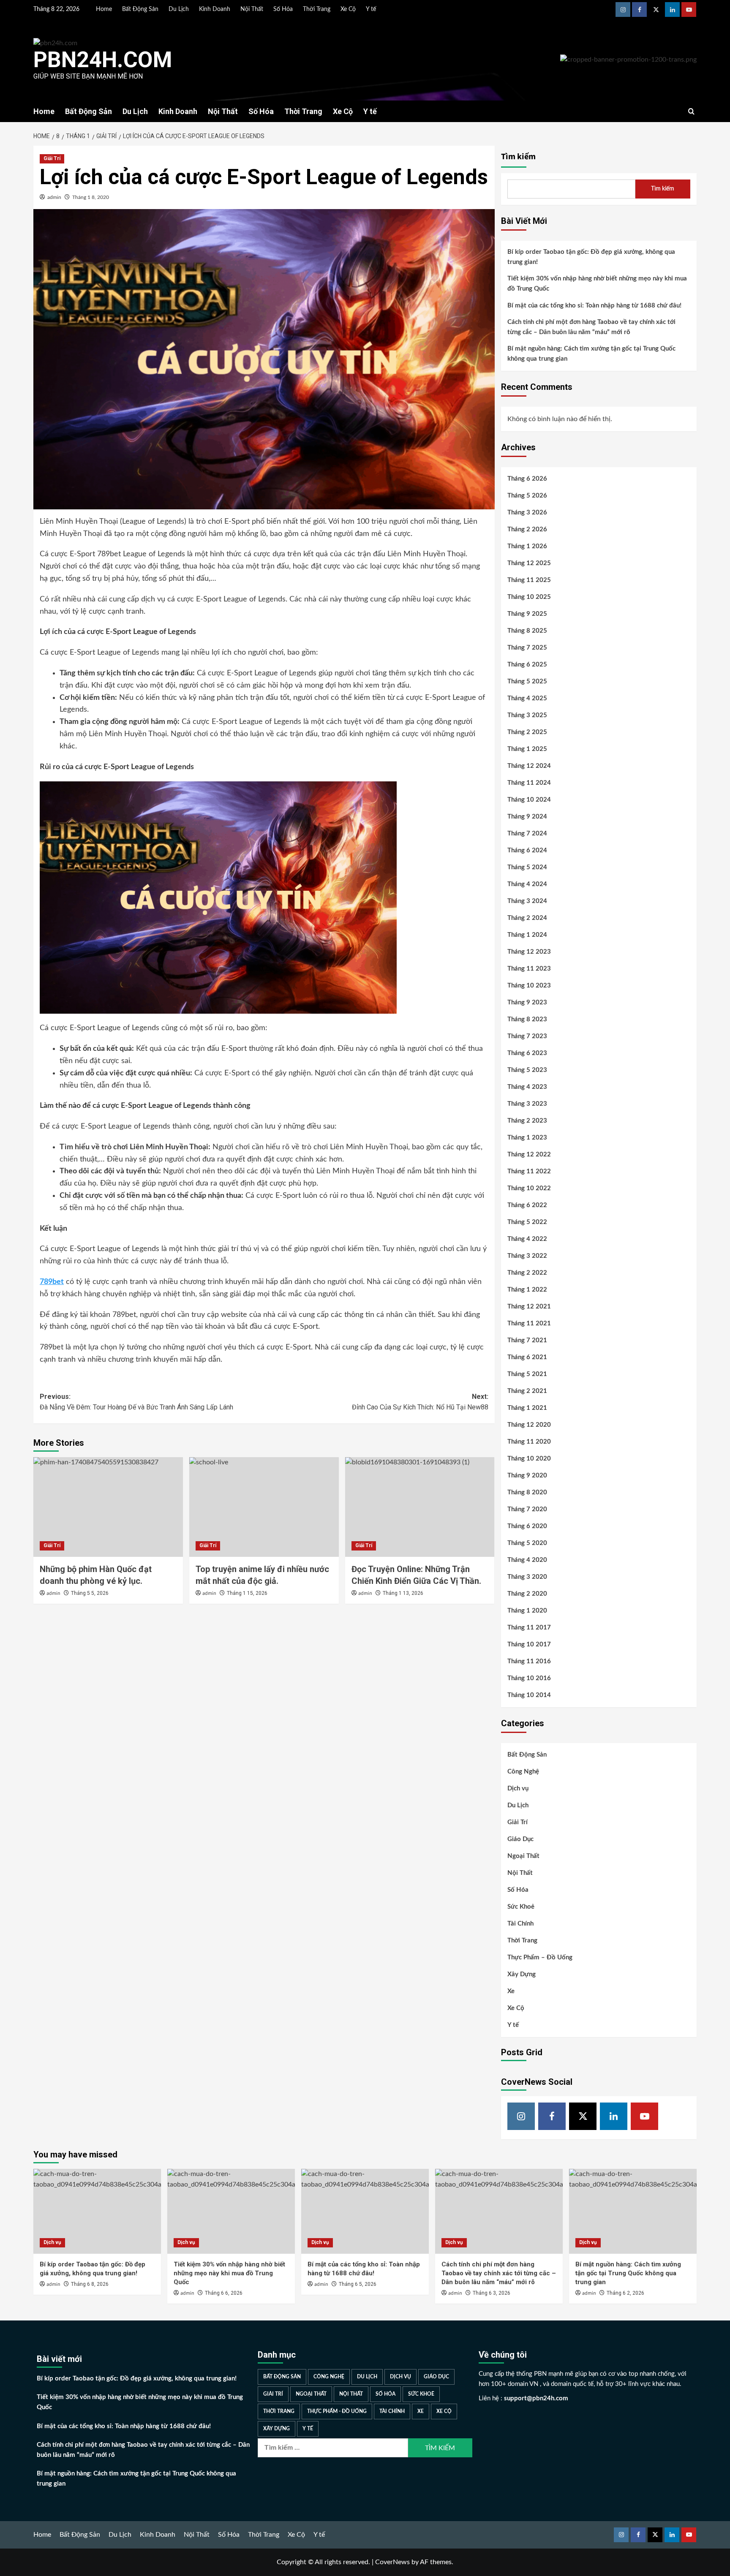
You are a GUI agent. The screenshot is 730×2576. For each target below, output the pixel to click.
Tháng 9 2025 (527, 614)
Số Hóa (283, 9)
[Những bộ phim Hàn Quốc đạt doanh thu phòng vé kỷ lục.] (108, 1507)
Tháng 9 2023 (527, 1002)
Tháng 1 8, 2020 (91, 197)
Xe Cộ (348, 9)
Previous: (136, 1402)
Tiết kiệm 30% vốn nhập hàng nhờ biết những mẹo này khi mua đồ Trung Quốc (597, 284)
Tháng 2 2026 (527, 529)
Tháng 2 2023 (527, 1121)
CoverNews (392, 2562)
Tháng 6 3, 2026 (492, 2293)
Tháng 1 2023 (527, 1138)
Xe (511, 1991)
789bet (52, 1282)
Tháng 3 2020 (527, 1577)
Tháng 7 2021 (527, 1340)
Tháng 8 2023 (527, 1019)
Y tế (371, 9)
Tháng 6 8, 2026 (90, 2284)
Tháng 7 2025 (527, 648)
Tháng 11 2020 (529, 1442)
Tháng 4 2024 (527, 884)
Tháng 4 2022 (527, 1239)
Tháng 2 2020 (527, 1594)
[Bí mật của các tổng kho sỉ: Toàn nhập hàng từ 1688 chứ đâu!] (365, 2211)
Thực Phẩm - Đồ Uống (337, 2411)
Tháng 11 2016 (529, 1661)
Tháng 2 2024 (527, 918)
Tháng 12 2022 (529, 1155)
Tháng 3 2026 (527, 513)
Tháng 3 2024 (527, 901)
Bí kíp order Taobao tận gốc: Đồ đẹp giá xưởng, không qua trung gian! (591, 257)
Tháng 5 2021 (527, 1374)
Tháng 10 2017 (529, 1644)
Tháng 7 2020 (527, 1509)
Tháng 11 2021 (529, 1323)
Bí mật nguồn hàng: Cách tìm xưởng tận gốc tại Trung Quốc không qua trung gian (591, 354)
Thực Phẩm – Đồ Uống (540, 1957)
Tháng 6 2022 (527, 1205)
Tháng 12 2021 (529, 1307)
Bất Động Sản (140, 9)
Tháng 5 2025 (527, 681)
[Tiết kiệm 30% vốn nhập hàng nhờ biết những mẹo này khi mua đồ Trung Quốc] (231, 2211)
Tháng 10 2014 (529, 1695)
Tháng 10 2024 (529, 800)
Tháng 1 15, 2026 (247, 1593)
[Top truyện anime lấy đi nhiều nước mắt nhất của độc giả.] (264, 1507)
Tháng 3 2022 (527, 1256)
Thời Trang (317, 9)
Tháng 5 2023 (527, 1070)
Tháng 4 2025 (527, 698)
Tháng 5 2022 (527, 1222)
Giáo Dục (520, 1839)
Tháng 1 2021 (527, 1408)
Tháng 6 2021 (527, 1357)
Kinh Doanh (215, 9)
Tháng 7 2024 (527, 834)
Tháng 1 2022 (527, 1290)
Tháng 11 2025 (529, 580)
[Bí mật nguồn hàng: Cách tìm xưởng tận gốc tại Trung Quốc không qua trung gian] (633, 2211)
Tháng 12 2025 (529, 563)
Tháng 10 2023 (529, 986)
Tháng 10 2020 (529, 1459)
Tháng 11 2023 (529, 969)
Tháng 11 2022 (529, 1171)
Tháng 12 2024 (529, 766)
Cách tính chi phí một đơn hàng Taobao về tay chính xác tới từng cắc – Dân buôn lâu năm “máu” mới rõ (591, 327)
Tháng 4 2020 (527, 1560)
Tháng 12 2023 (529, 952)
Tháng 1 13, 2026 (403, 1593)
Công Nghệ (523, 1772)
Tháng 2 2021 (527, 1391)
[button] (691, 111)
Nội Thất (252, 9)
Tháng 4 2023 (527, 1087)
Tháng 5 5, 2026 (90, 1593)
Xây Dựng (522, 1974)
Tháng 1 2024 (527, 935)
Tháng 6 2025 (527, 665)
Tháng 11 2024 (529, 783)
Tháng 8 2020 (527, 1492)
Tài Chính (520, 1924)
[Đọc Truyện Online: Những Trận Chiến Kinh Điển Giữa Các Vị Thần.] (420, 1507)
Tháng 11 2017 (529, 1628)
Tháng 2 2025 (527, 732)
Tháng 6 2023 (527, 1053)
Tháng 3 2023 (527, 1104)
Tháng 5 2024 (527, 867)
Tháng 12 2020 (529, 1425)
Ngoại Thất (523, 1856)
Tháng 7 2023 (527, 1036)
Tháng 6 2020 (527, 1526)
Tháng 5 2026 (527, 496)
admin (54, 197)
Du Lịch (179, 9)
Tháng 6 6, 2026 (224, 2293)
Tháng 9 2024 (527, 817)
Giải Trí (52, 158)
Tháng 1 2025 (527, 749)
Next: (420, 1402)
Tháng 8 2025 (527, 631)
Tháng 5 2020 (527, 1543)
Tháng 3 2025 (527, 715)
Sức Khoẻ (521, 1907)
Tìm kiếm (518, 157)
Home (104, 9)
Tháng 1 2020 (527, 1611)
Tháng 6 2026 (527, 479)
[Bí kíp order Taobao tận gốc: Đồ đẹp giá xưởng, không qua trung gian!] (97, 2211)
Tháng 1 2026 (527, 546)
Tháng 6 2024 (527, 850)
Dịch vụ (518, 1789)
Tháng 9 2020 (527, 1476)
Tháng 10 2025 (529, 597)
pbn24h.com (103, 60)
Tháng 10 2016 (529, 1678)
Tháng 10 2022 (529, 1188)
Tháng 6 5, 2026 (358, 2284)
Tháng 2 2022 (527, 1273)
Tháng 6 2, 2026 (625, 2293)
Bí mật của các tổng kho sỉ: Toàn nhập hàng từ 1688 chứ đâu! (594, 306)
